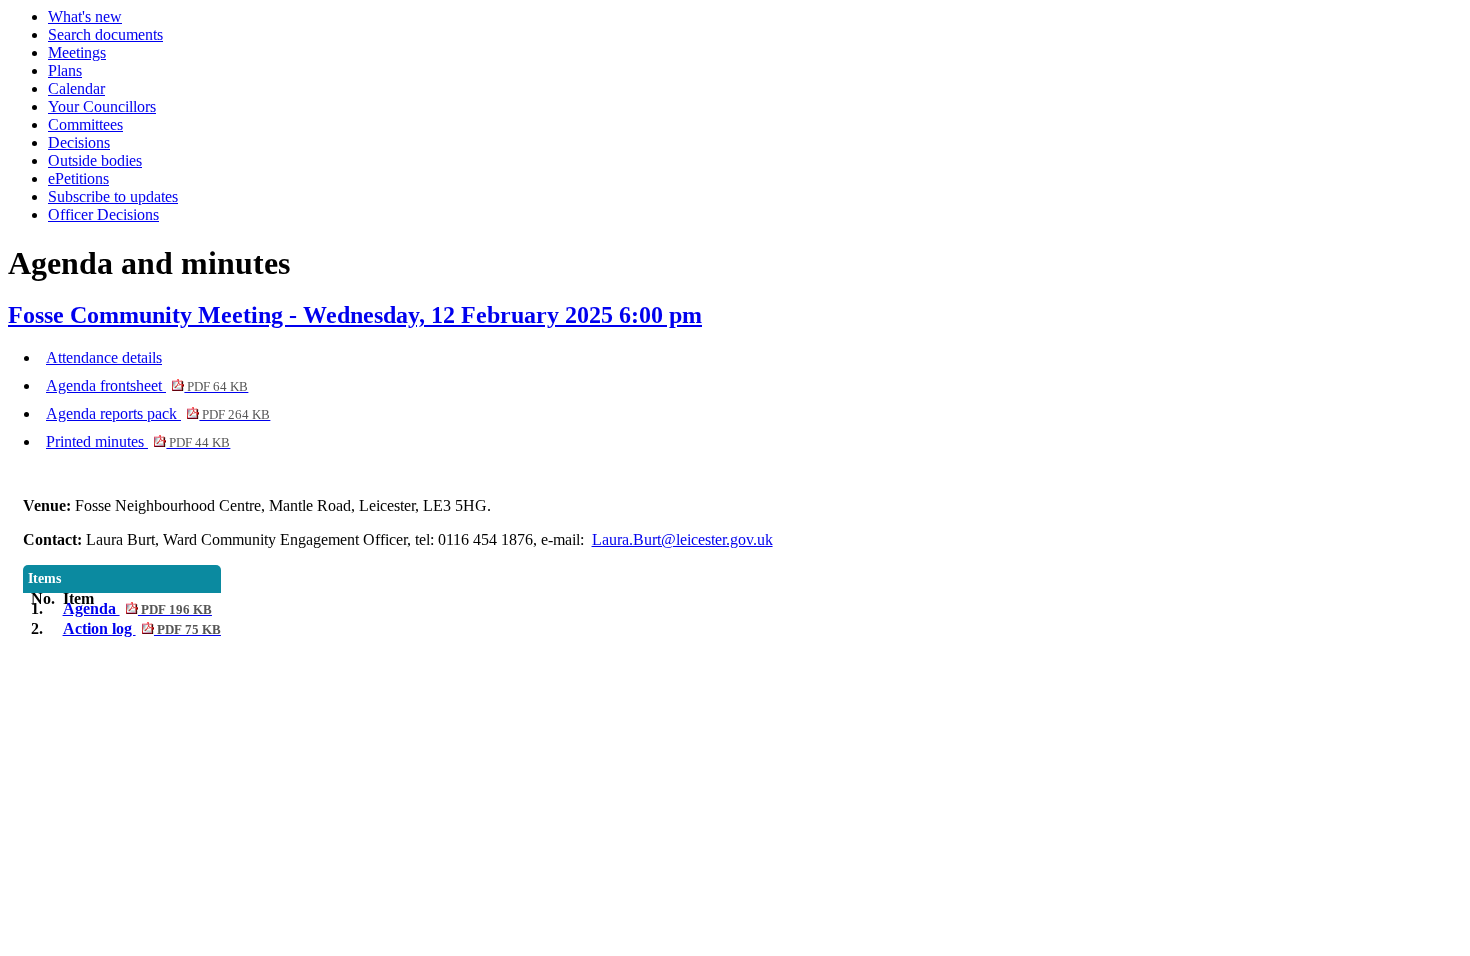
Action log (142, 628)
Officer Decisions (103, 214)
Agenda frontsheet (147, 385)
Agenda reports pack (158, 413)
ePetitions (78, 178)
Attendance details (104, 357)
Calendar (76, 88)
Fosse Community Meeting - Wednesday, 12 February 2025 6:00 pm (355, 315)
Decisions (79, 142)
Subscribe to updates (113, 196)
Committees (85, 124)
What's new (85, 16)
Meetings (77, 52)
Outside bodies (95, 160)
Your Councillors (102, 106)
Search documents (105, 34)
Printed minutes (138, 441)
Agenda (137, 608)
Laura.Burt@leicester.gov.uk (682, 539)
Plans (65, 70)
